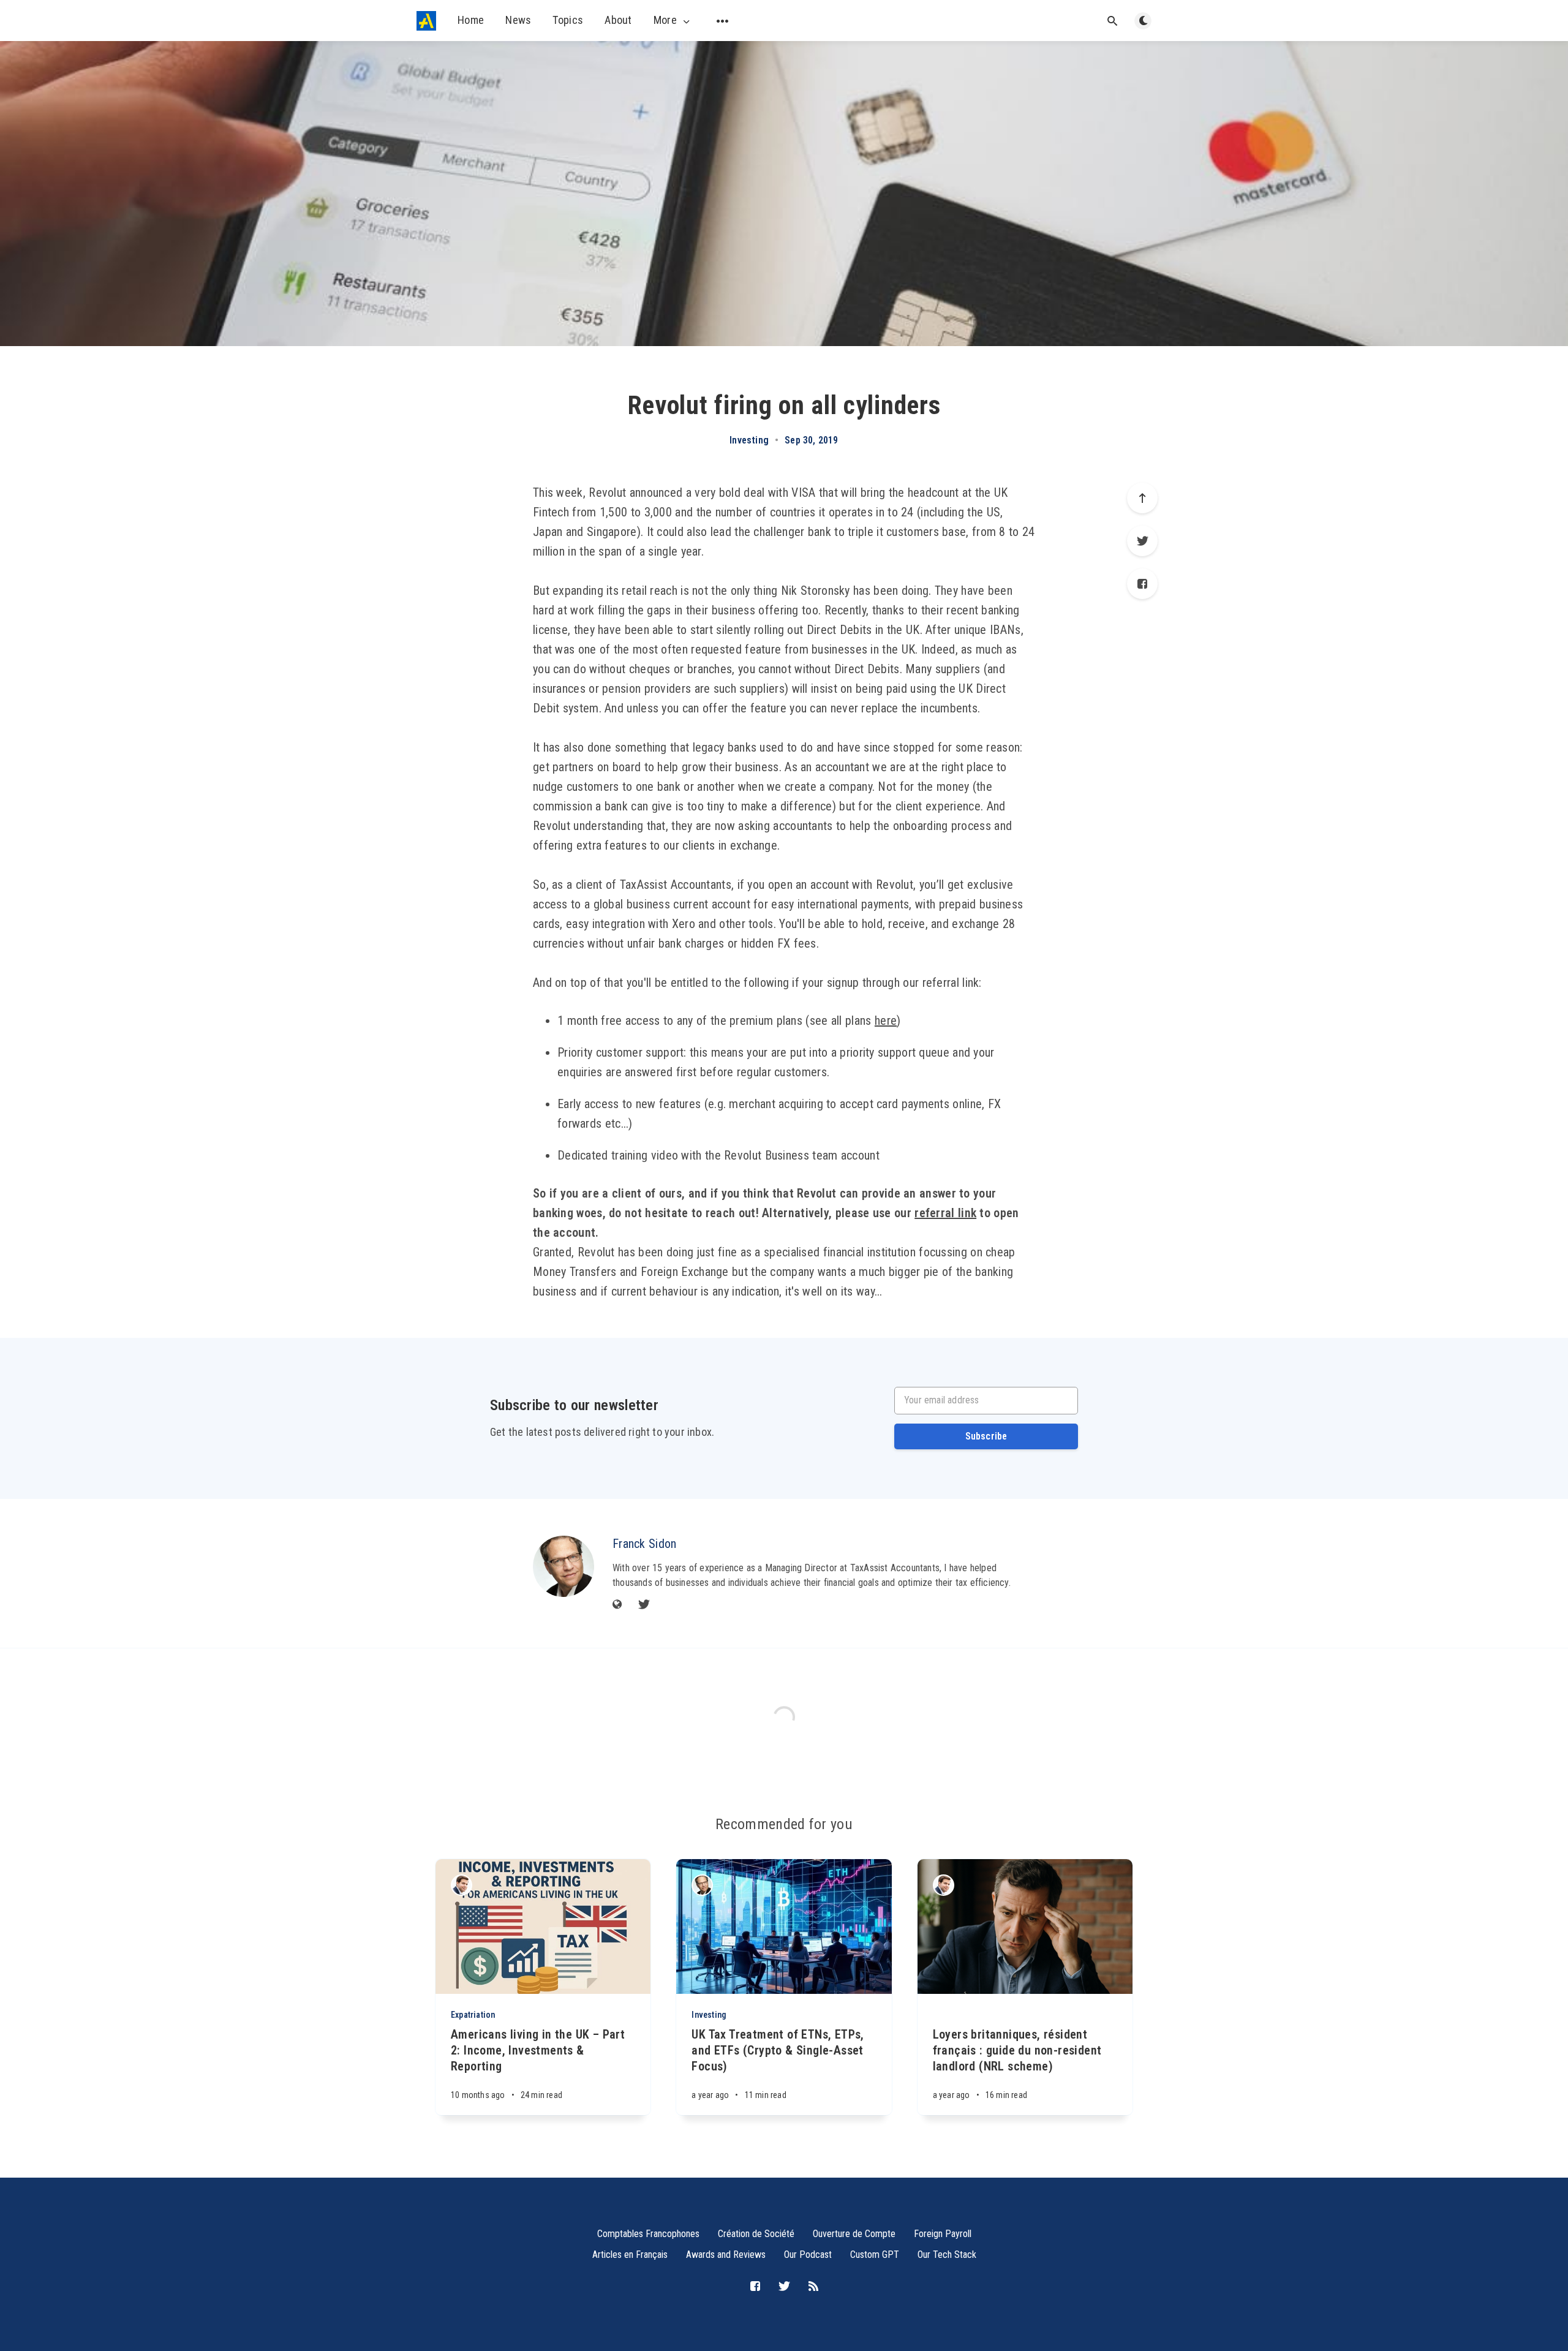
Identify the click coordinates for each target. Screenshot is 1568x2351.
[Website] (617, 1605)
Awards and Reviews (726, 2255)
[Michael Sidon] (462, 1885)
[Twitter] (1142, 541)
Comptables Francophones (648, 2234)
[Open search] (1112, 21)
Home (471, 20)
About (618, 20)
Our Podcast (808, 2255)
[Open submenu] (723, 21)
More (665, 20)
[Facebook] (1142, 584)
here (886, 1021)
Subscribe (986, 1436)
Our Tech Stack (947, 2255)
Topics (568, 20)
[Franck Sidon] (563, 1566)
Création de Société (756, 2234)
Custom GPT (875, 2255)
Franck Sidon (645, 1544)
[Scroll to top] (1142, 498)
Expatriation (473, 2015)
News (518, 20)
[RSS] (813, 2287)
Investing (749, 440)
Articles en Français (630, 2255)
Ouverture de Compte (854, 2234)
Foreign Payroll (943, 2234)
